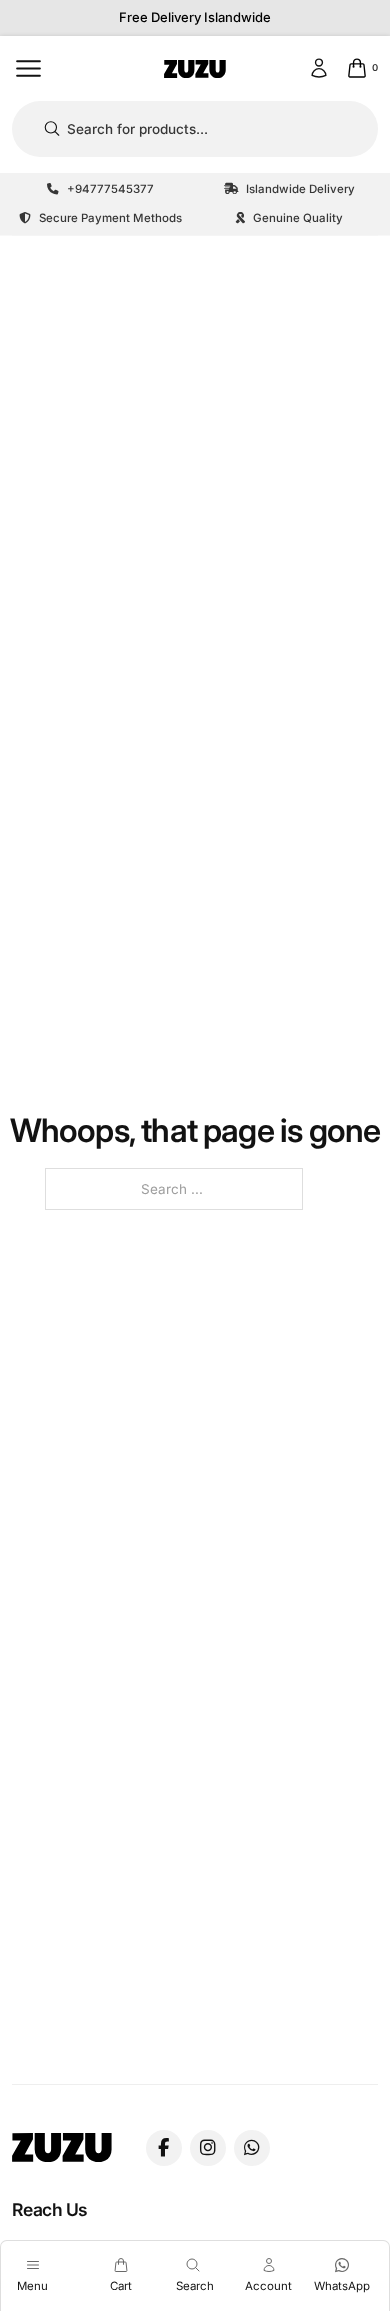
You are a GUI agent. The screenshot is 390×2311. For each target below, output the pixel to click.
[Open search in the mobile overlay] (194, 129)
